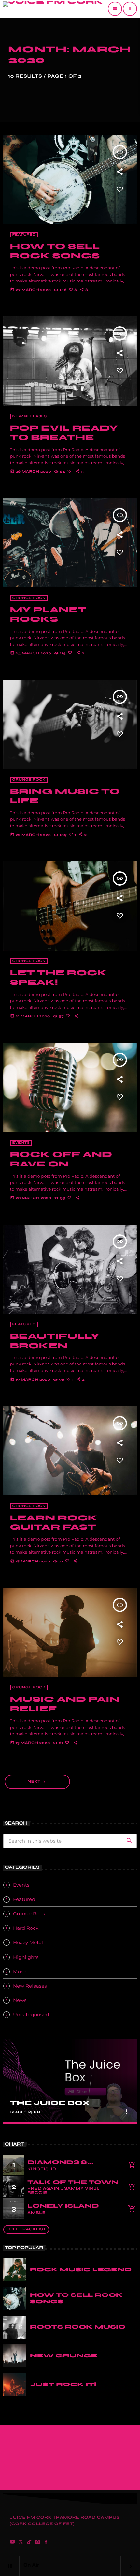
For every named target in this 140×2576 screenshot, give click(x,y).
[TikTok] (29, 2543)
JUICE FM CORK (31, 2517)
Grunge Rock (29, 598)
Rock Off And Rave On (61, 1159)
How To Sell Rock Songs (55, 251)
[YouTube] (12, 2543)
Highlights (26, 1957)
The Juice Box (50, 2103)
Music (20, 1971)
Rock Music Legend (81, 2270)
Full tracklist (26, 2229)
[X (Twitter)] (21, 2543)
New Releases (30, 416)
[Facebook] (46, 2543)
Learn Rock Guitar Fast (54, 1523)
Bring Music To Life (65, 796)
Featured (24, 235)
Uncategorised (31, 2014)
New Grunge (64, 2356)
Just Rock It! (63, 2384)
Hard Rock (26, 1928)
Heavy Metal (28, 1942)
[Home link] (53, 9)
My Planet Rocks (48, 615)
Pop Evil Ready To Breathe (64, 433)
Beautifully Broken (55, 1341)
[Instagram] (38, 2543)
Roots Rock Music (78, 2327)
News (20, 2000)
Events (21, 1143)
